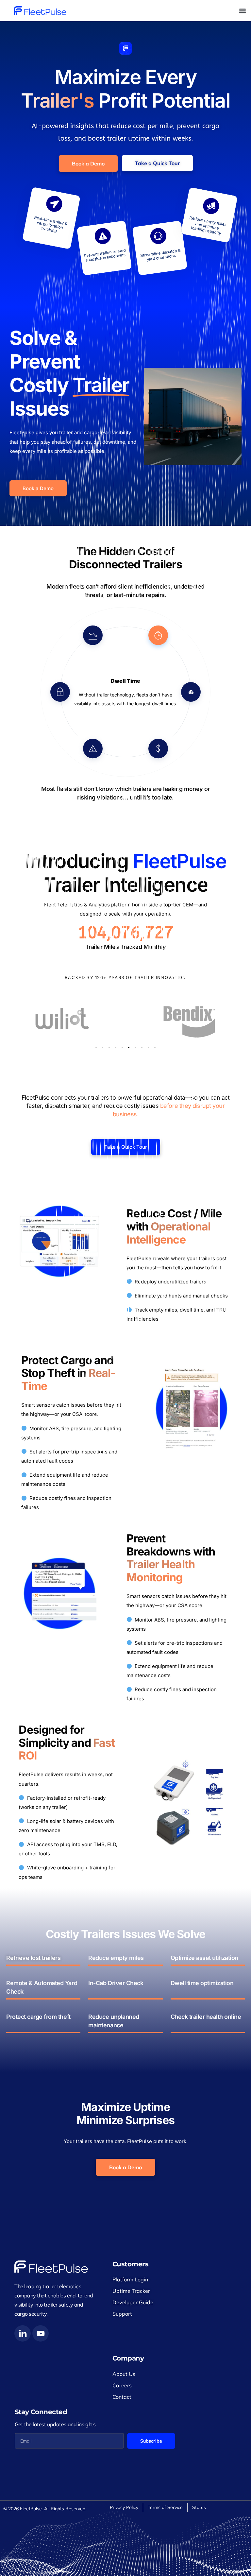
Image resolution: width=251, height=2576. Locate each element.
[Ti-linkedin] (23, 2333)
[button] (242, 11)
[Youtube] (41, 2333)
